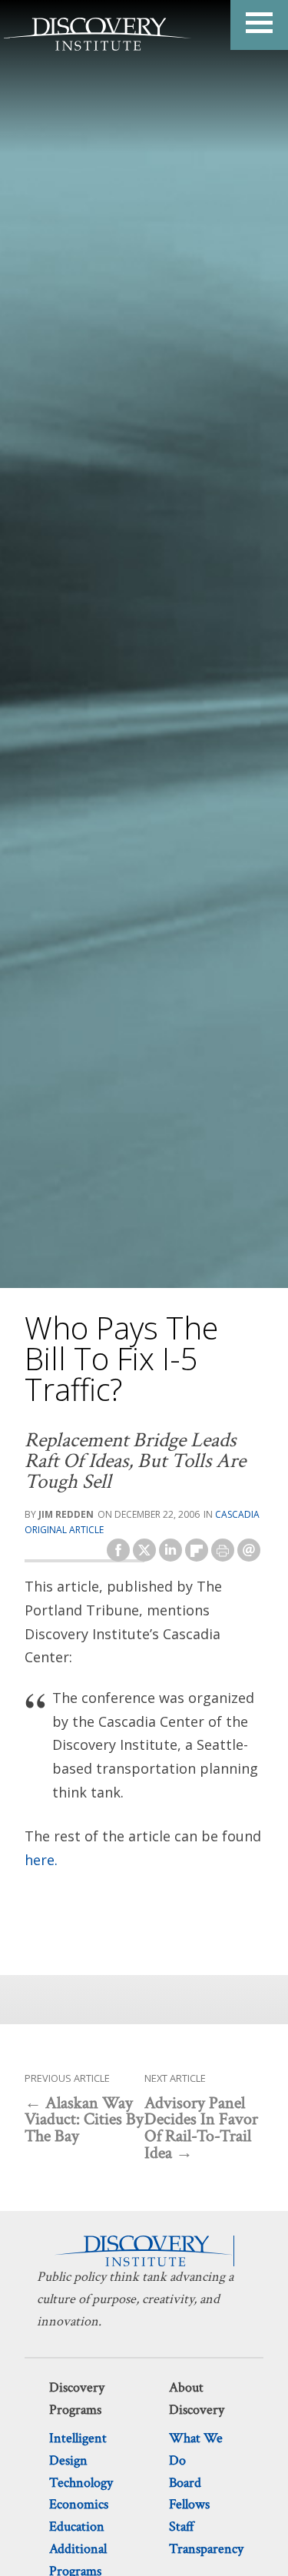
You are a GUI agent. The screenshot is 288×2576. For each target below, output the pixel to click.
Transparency (206, 2549)
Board (185, 2483)
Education (77, 2526)
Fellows (189, 2504)
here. (41, 1860)
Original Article (64, 1530)
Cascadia (237, 1514)
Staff (182, 2526)
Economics (79, 2504)
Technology (81, 2483)
